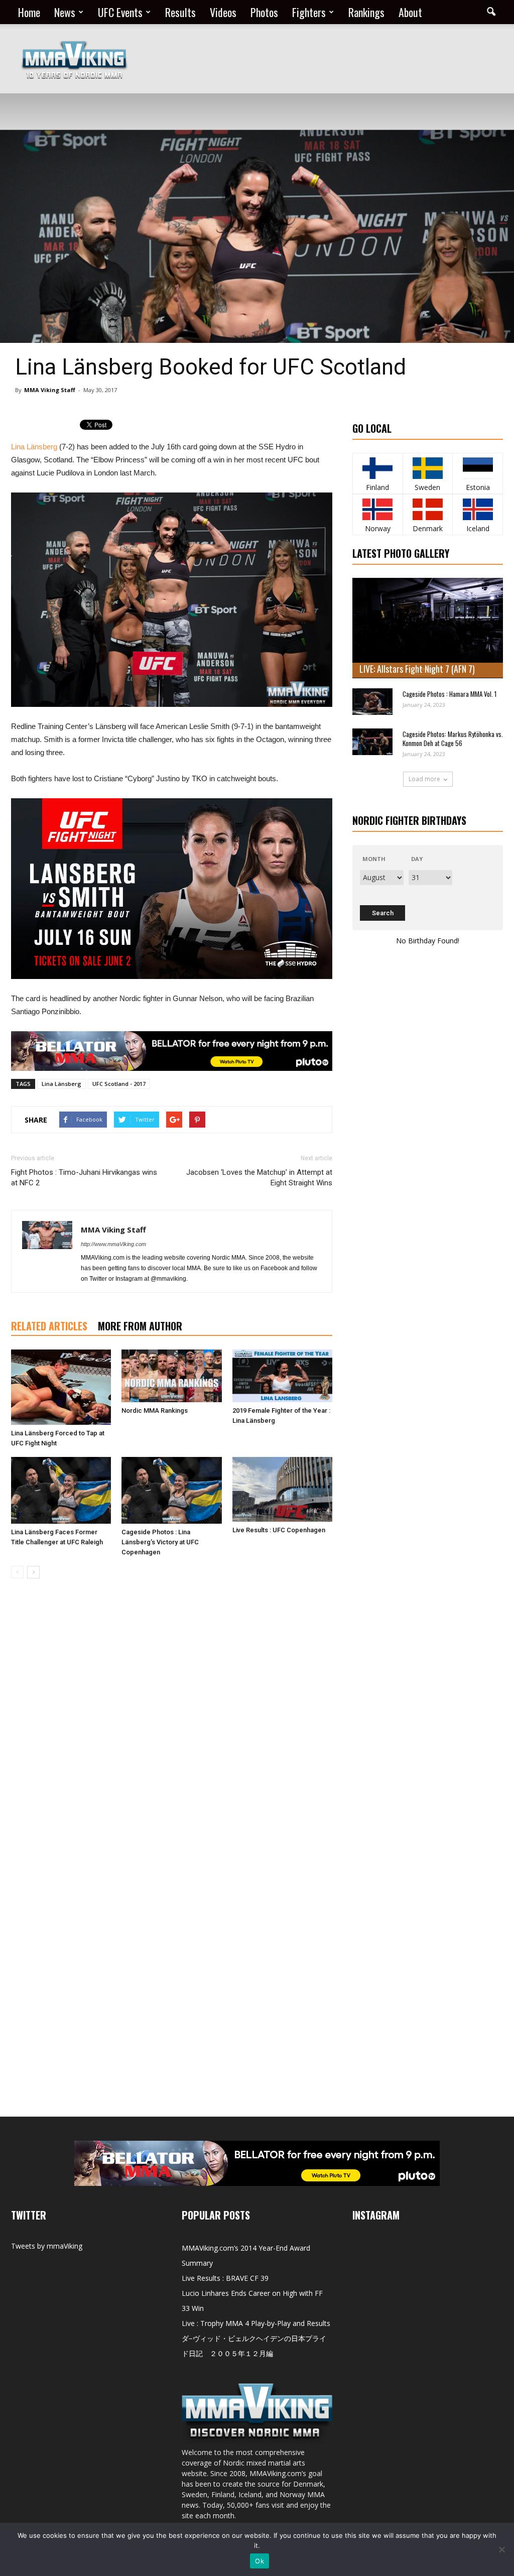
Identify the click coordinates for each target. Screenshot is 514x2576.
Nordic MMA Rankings (155, 1410)
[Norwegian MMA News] (378, 509)
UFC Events (120, 12)
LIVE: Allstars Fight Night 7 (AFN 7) (417, 669)
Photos (264, 12)
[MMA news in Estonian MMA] (478, 468)
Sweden (427, 487)
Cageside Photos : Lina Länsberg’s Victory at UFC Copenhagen (160, 1542)
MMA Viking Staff (50, 390)
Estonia (478, 487)
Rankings (366, 12)
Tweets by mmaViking (47, 2246)
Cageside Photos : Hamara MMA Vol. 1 (449, 694)
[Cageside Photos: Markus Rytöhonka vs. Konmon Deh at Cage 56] (372, 742)
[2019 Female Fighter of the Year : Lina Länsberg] (282, 1376)
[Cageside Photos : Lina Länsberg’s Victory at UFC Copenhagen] (171, 1490)
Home (29, 12)
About (410, 12)
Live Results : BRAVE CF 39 (225, 2278)
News (65, 12)
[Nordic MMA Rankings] (171, 1376)
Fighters (309, 12)
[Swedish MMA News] (378, 468)
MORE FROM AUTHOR (140, 1326)
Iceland (478, 528)
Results (180, 12)
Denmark (428, 528)
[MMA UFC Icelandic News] (478, 509)
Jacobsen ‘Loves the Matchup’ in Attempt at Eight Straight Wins (259, 1178)
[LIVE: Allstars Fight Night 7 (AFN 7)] (428, 628)
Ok (260, 2561)
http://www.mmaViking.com (113, 1244)
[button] (491, 12)
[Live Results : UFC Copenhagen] (282, 1490)
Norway (378, 528)
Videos (223, 12)
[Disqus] (172, 1728)
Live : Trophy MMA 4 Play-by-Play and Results (256, 2323)
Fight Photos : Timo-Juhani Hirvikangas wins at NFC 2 (84, 1178)
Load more (424, 779)
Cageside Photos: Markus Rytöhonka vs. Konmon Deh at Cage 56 (453, 739)
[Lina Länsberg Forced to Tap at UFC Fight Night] (61, 1387)
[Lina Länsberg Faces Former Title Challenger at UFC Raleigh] (61, 1490)
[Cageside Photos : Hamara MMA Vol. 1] (372, 702)
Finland (377, 487)
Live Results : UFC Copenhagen (279, 1530)
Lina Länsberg (34, 447)
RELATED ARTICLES (49, 1326)
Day (417, 859)
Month (374, 859)
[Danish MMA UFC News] (428, 509)
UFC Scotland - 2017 (119, 1084)
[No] (501, 2549)
